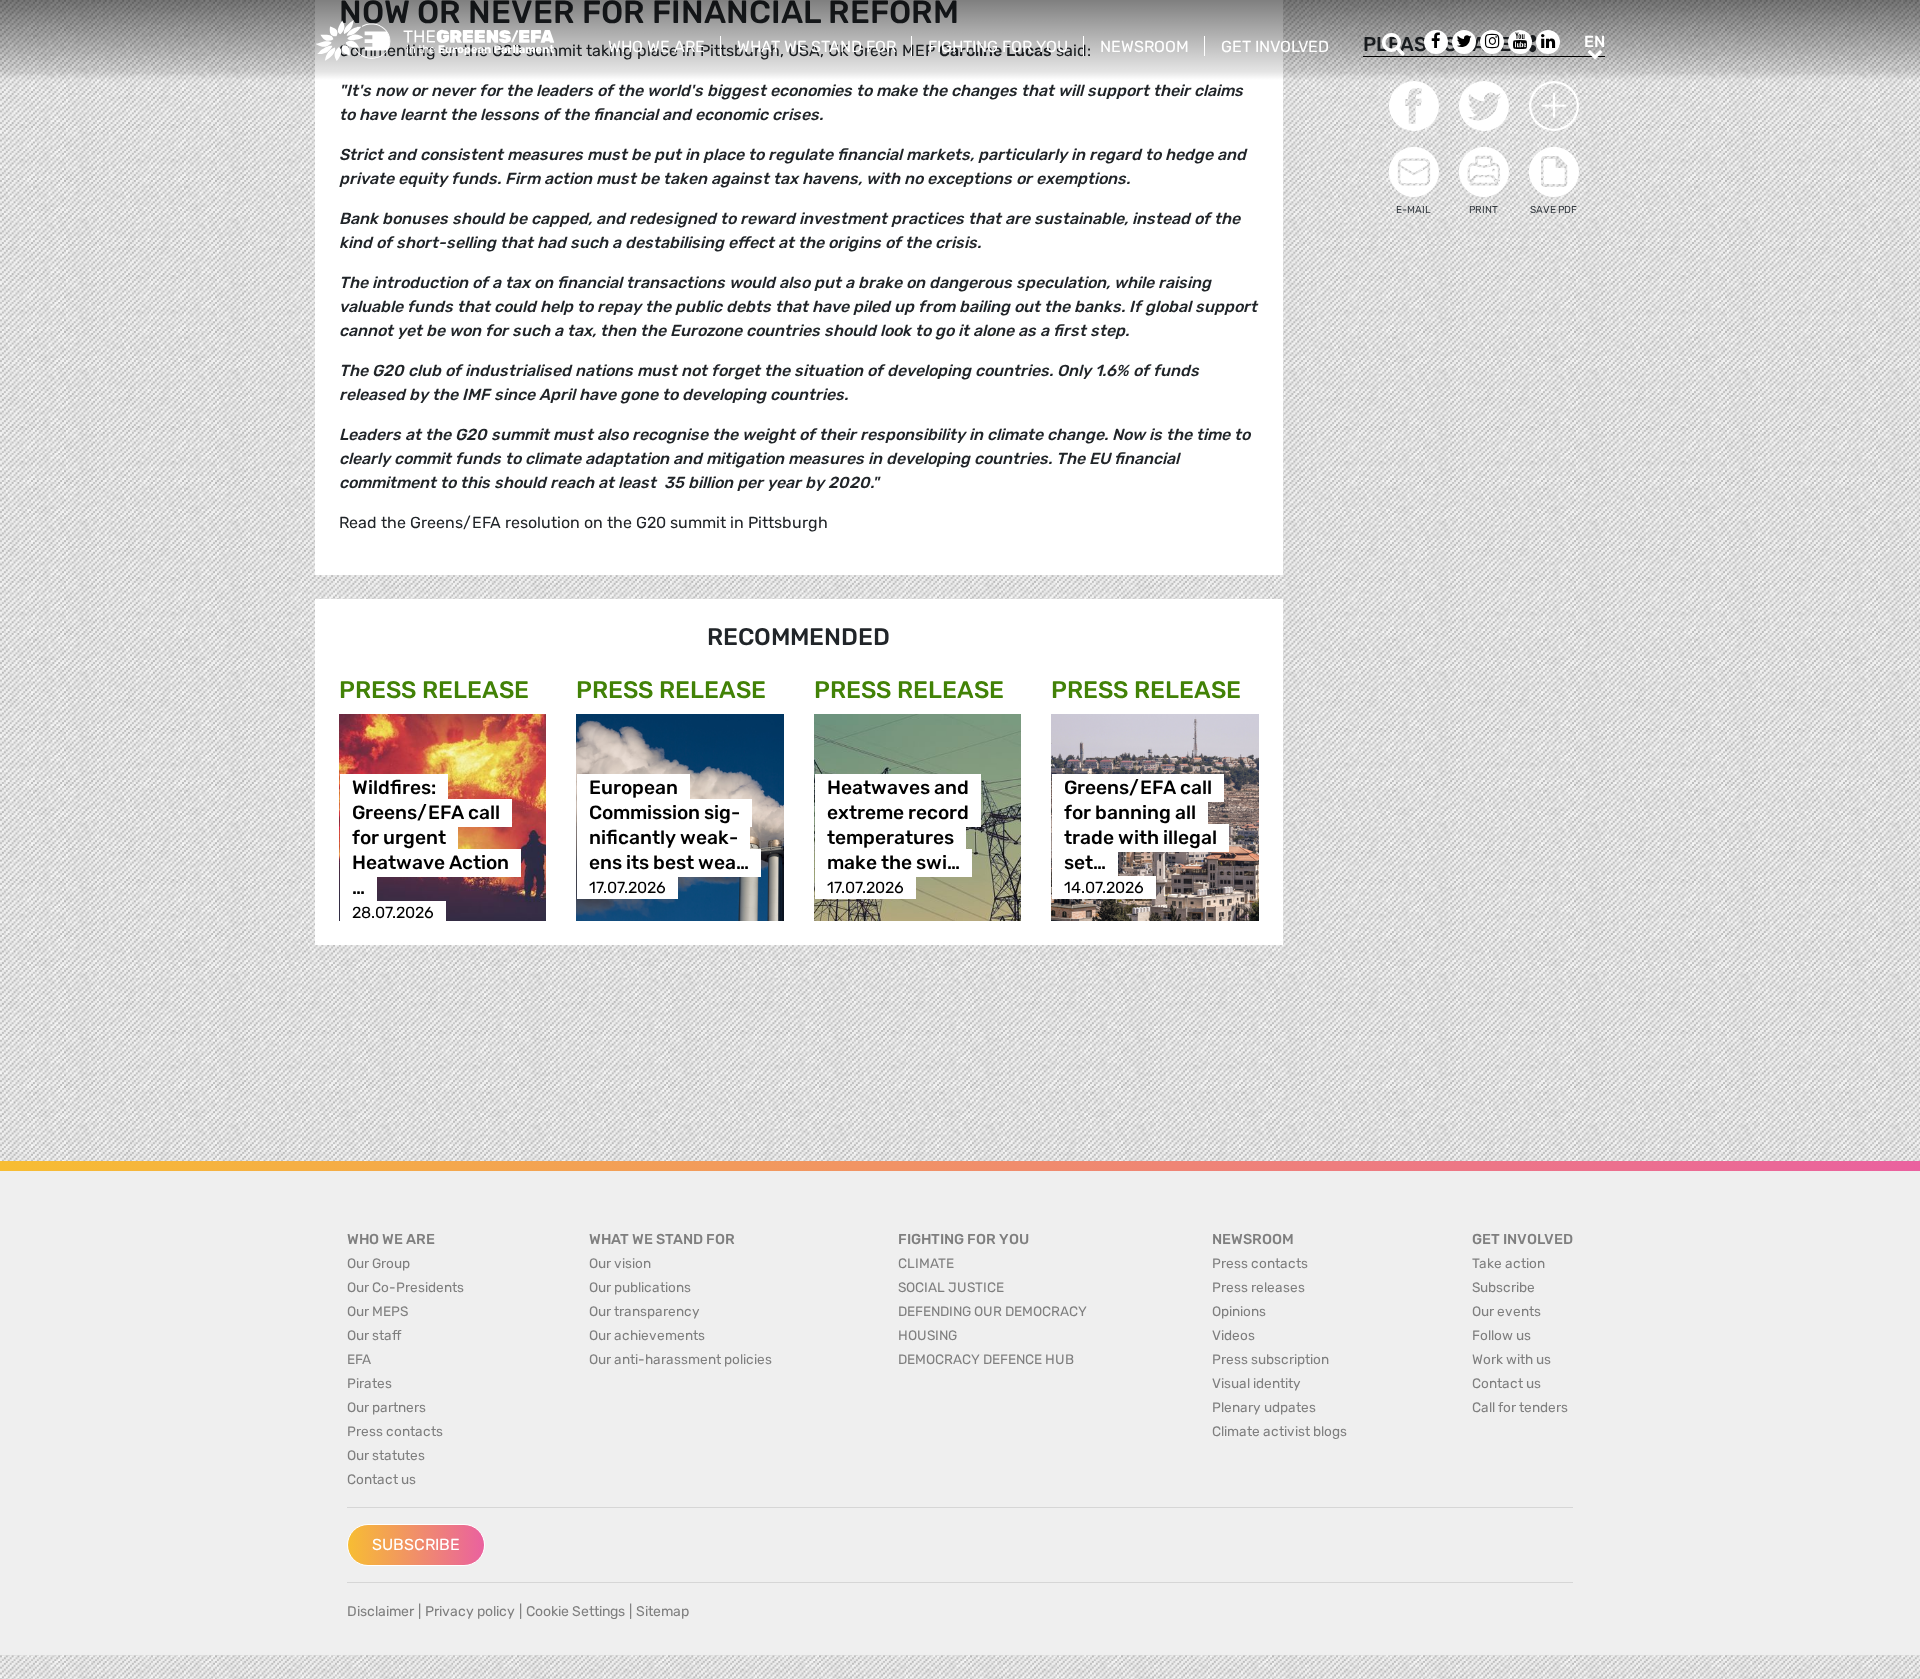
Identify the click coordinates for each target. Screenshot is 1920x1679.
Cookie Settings (575, 1611)
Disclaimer (380, 1611)
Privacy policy (470, 1611)
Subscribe (416, 1544)
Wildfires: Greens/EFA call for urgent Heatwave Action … (430, 837)
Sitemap (662, 1611)
